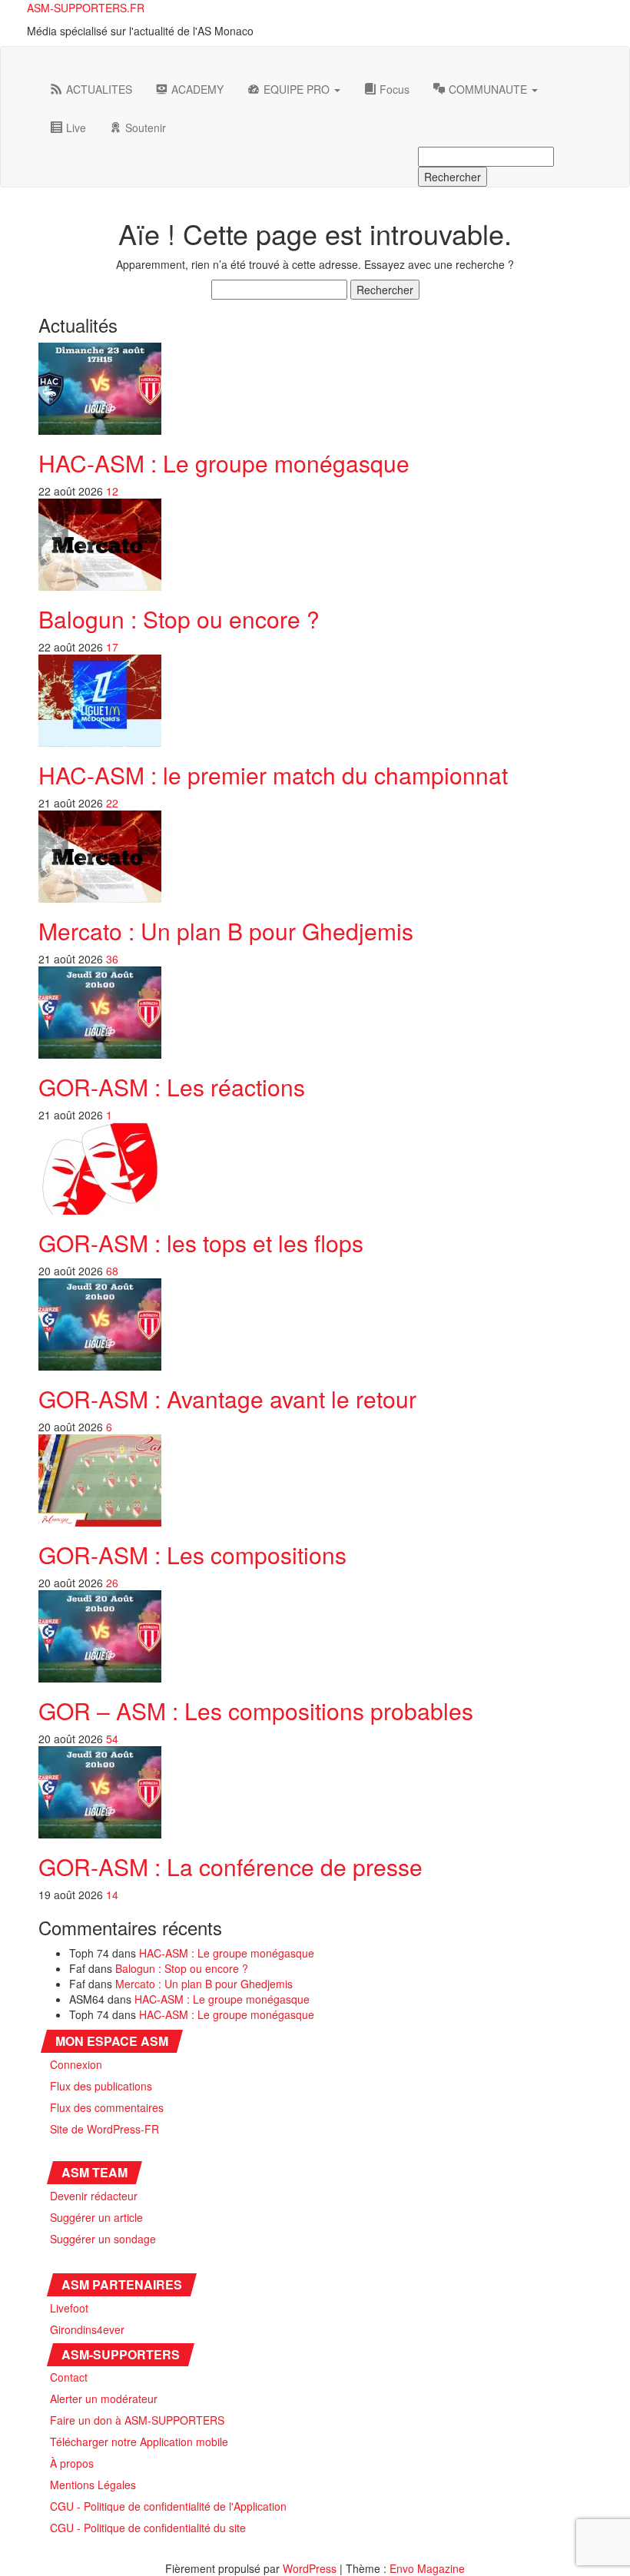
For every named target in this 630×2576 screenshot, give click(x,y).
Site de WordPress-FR (104, 2129)
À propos (72, 2463)
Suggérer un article (96, 2217)
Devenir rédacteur (94, 2196)
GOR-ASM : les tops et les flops (201, 1243)
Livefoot (69, 2308)
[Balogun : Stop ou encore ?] (100, 543)
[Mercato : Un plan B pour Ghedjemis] (100, 855)
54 (112, 1739)
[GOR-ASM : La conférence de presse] (100, 1791)
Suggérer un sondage (103, 2239)
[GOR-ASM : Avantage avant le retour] (100, 1323)
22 (112, 803)
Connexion (76, 2064)
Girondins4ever (87, 2329)
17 (112, 647)
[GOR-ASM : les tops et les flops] (100, 1167)
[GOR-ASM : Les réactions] (100, 1011)
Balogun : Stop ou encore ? (179, 619)
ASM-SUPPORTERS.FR (86, 8)
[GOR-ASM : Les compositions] (100, 1479)
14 (112, 1895)
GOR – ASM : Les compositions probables (256, 1711)
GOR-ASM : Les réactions (172, 1087)
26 (112, 1583)
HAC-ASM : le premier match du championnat (273, 775)
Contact (69, 2377)
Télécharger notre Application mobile (139, 2442)
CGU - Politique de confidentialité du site (148, 2528)
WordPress (310, 2568)
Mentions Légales (93, 2485)
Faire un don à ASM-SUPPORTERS (137, 2420)
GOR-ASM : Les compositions (192, 1555)
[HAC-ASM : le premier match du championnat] (100, 699)
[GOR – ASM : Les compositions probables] (100, 1635)
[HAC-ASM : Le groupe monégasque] (100, 387)
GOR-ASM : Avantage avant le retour (227, 1399)
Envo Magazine (427, 2568)
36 (112, 959)
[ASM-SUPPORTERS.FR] (50, 58)
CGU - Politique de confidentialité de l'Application (168, 2506)
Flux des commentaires (107, 2107)
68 (112, 1271)
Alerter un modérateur (104, 2399)
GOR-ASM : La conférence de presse (230, 1867)
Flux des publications (101, 2086)
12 (112, 491)
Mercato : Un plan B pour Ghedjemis (226, 931)
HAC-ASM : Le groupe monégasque (224, 463)
